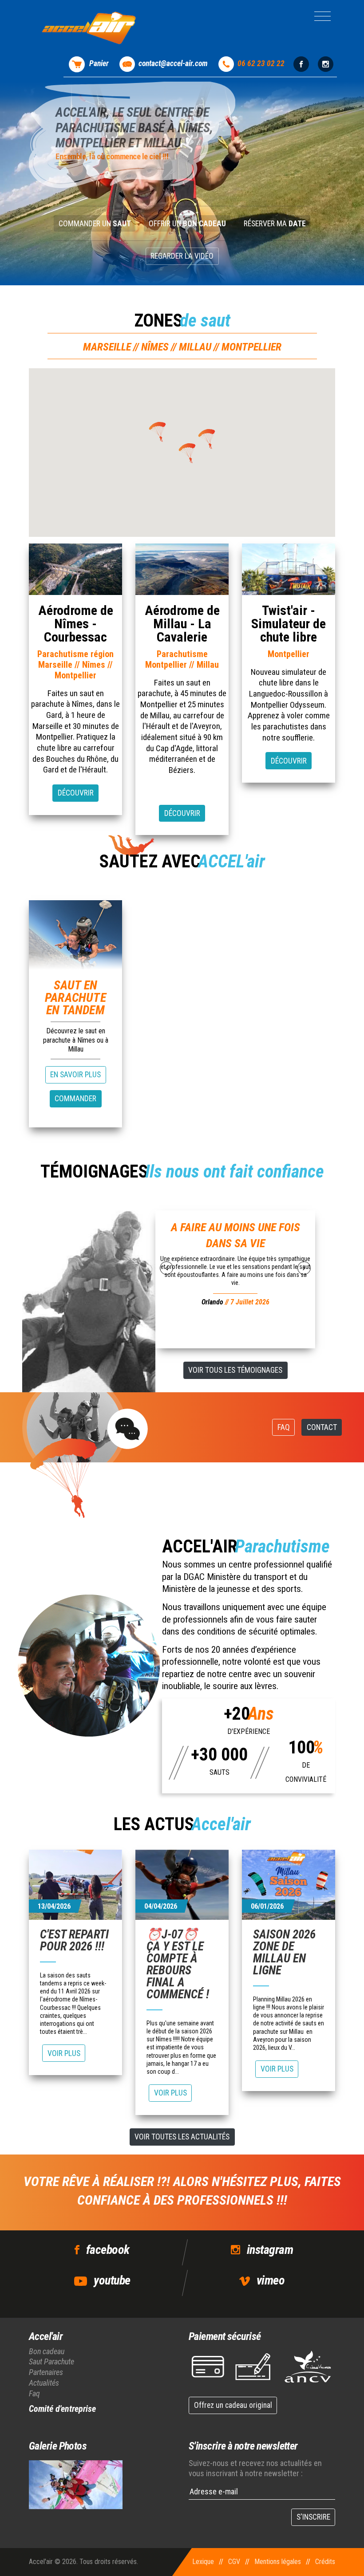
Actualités (44, 2383)
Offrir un (187, 224)
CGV (234, 2562)
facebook (108, 2250)
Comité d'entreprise (62, 2409)
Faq (34, 2393)
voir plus (64, 2053)
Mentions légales (278, 2562)
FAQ (284, 1427)
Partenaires (46, 2372)
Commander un (95, 224)
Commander (75, 1099)
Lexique (203, 2562)
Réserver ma (275, 224)
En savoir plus (75, 1075)
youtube (112, 2280)
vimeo (271, 2280)
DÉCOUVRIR (76, 793)
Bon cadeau (47, 2351)
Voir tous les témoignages (235, 1370)
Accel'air (46, 2336)
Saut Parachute (51, 2361)
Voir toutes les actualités (182, 2137)
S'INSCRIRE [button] (313, 2517)
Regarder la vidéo (182, 256)
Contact (322, 1427)
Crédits (325, 2562)
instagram (270, 2250)
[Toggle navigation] (322, 16)
